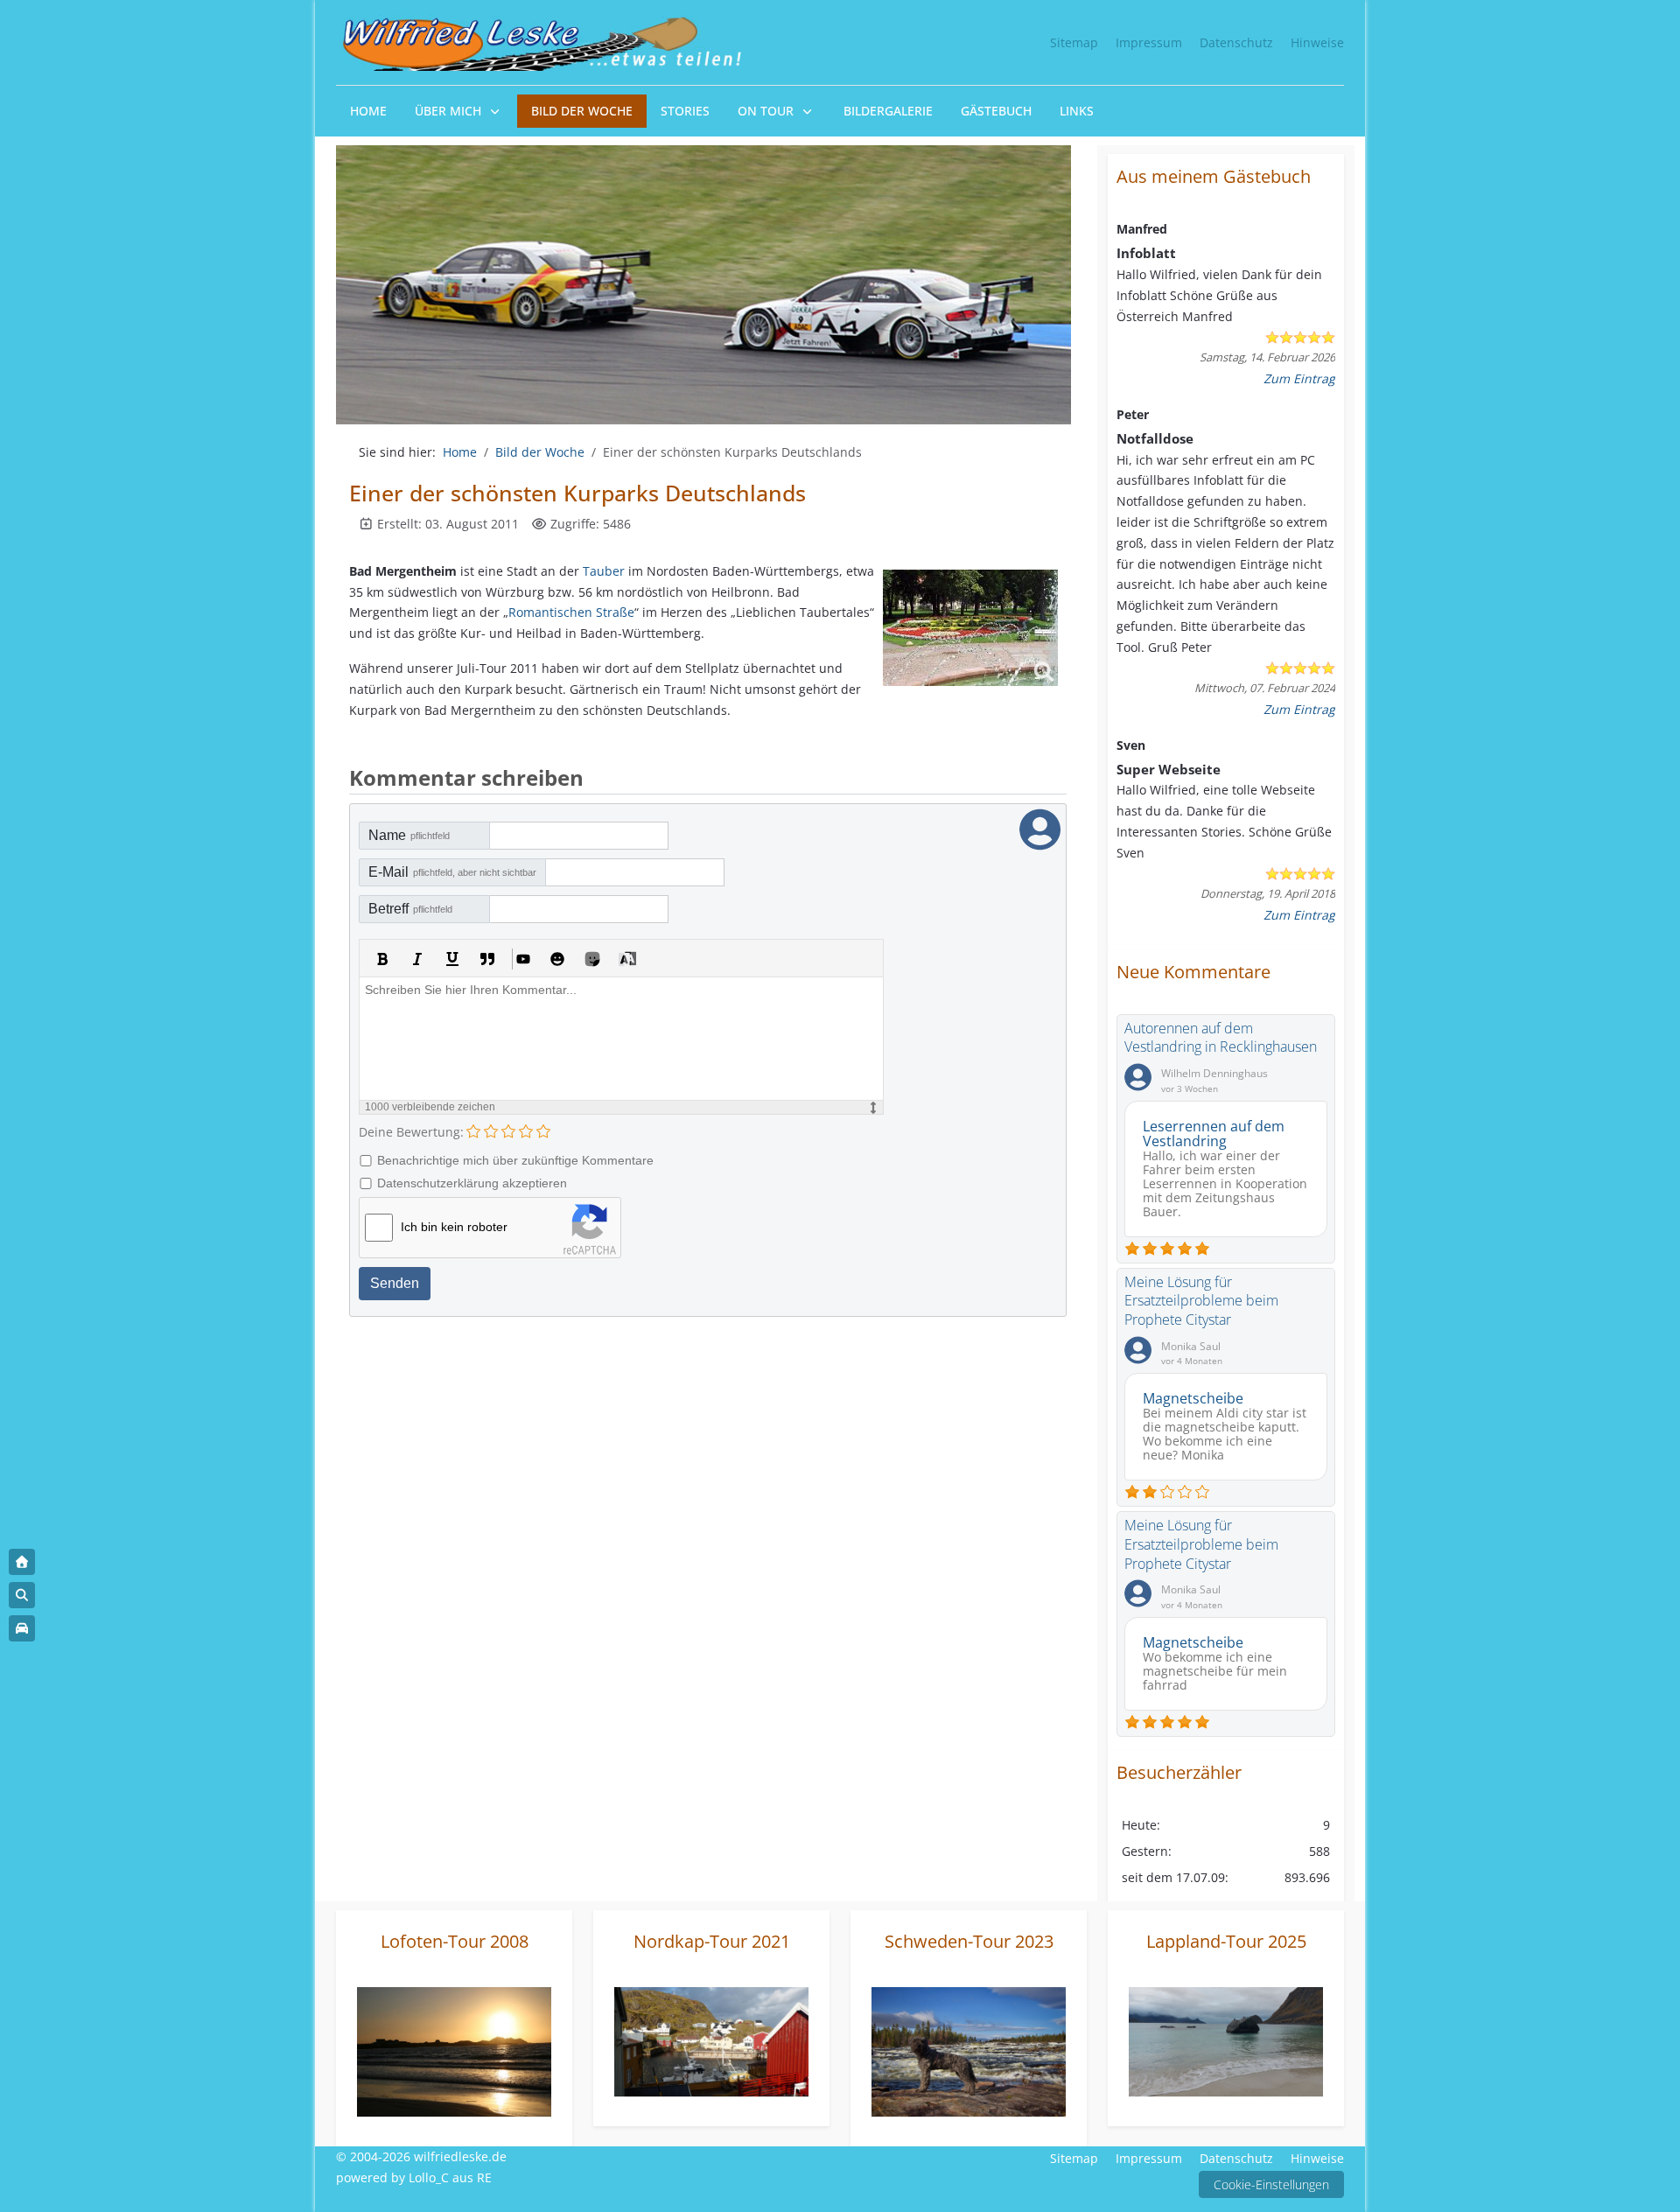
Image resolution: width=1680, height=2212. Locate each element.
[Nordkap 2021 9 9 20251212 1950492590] (711, 2040)
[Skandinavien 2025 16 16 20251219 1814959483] (1226, 2041)
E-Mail (452, 872)
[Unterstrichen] (452, 959)
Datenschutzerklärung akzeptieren (472, 1183)
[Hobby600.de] (22, 1628)
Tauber (604, 571)
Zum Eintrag (1299, 378)
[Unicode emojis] (592, 959)
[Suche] (22, 1595)
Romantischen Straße (571, 612)
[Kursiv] (417, 959)
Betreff (410, 909)
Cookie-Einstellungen (1271, 2184)
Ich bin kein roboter (454, 1227)
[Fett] (382, 959)
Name (409, 835)
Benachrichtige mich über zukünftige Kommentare (515, 1160)
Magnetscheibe (1193, 1398)
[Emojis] (557, 959)
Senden (395, 1283)
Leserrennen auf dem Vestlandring (1214, 1134)
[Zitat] (487, 959)
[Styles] (627, 959)
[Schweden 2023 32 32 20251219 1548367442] (969, 2051)
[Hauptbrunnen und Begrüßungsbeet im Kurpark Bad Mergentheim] (970, 628)
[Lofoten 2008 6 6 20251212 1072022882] (454, 2051)
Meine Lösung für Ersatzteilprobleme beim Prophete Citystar (1201, 1301)
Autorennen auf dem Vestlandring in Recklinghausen (1221, 1038)
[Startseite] (22, 1562)
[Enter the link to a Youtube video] (522, 959)
